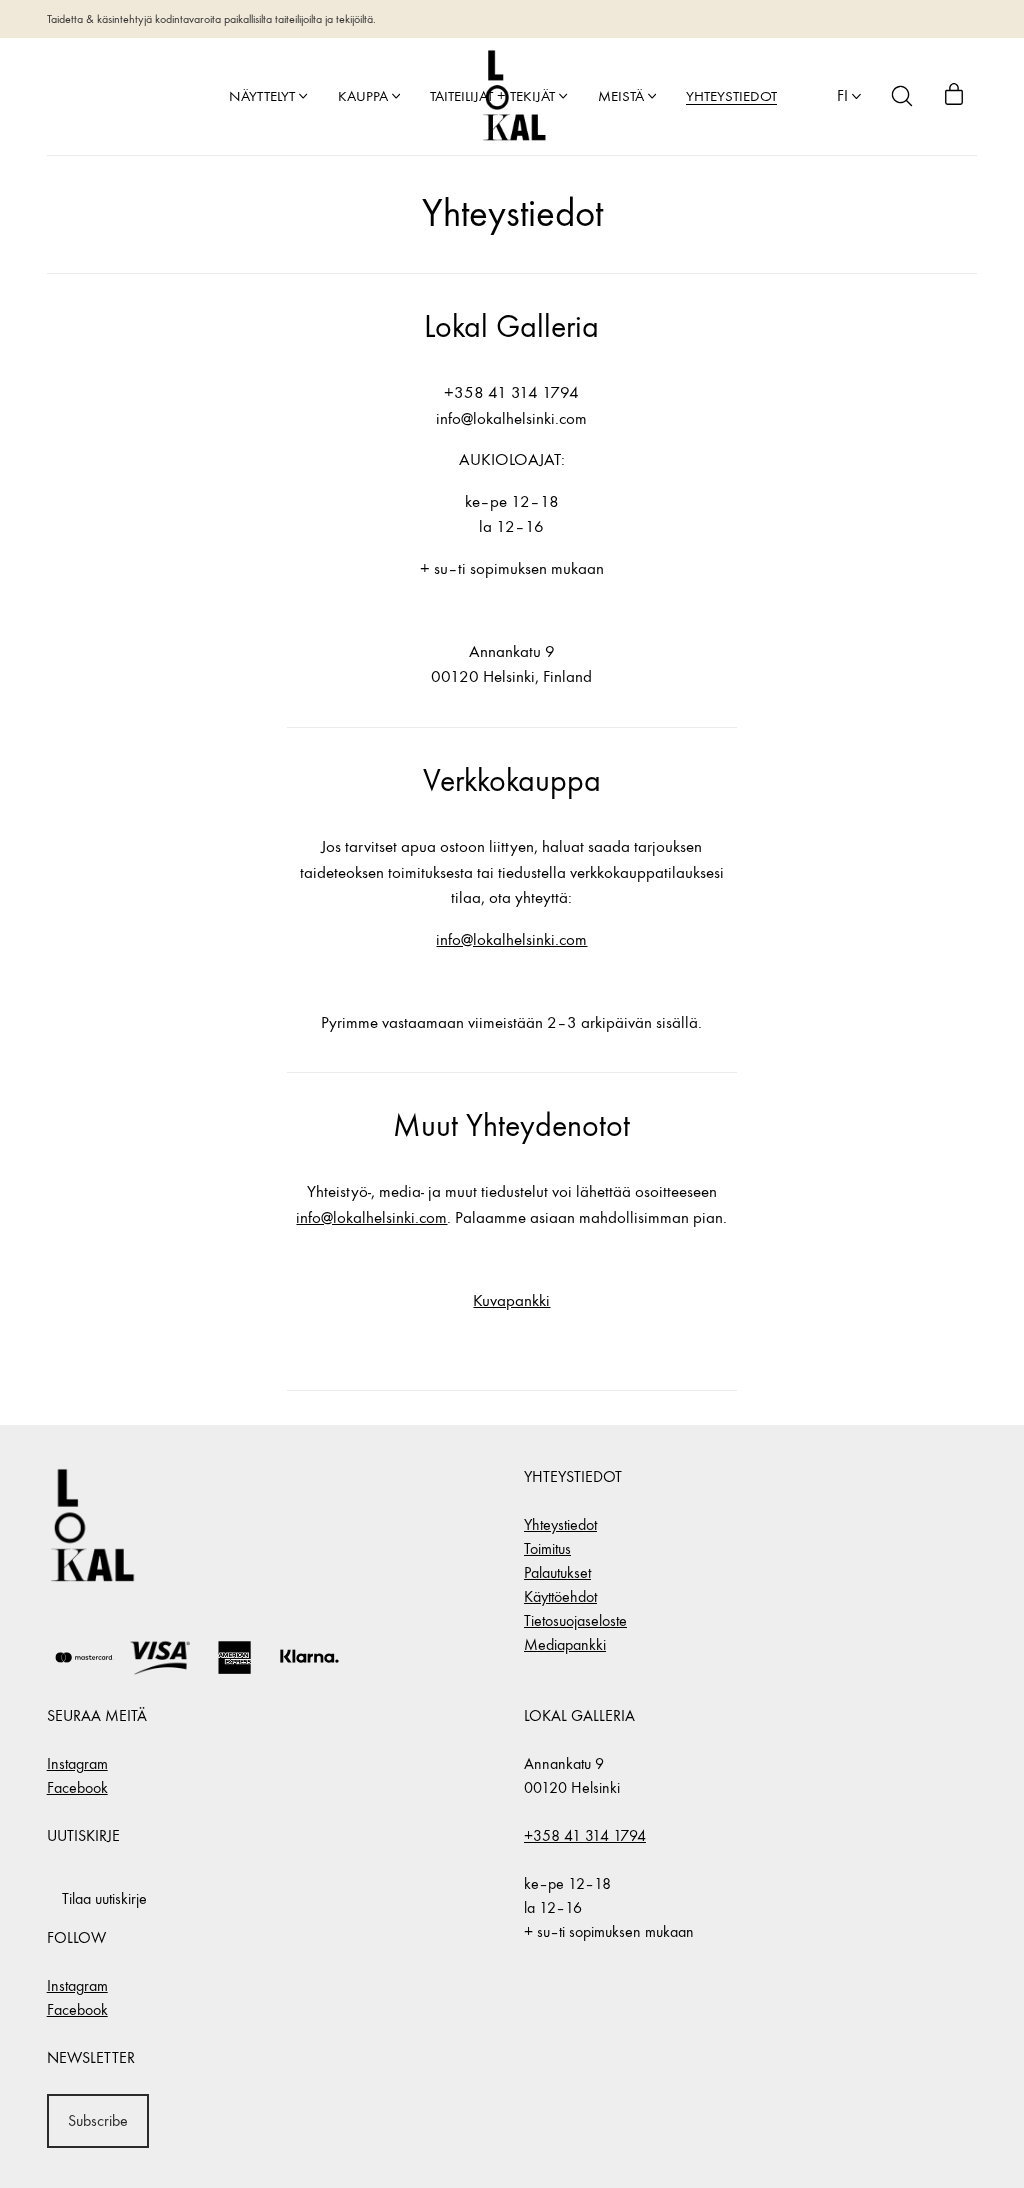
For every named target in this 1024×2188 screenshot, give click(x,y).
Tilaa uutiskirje (104, 1898)
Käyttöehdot (560, 1596)
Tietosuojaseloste (575, 1620)
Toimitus (547, 1548)
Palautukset (557, 1572)
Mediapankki (565, 1644)
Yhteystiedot (560, 1524)
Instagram (77, 1763)
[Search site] (902, 96)
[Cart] (954, 96)
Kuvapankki (511, 1301)
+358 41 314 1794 (585, 1835)
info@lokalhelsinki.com (511, 940)
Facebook (77, 1787)
